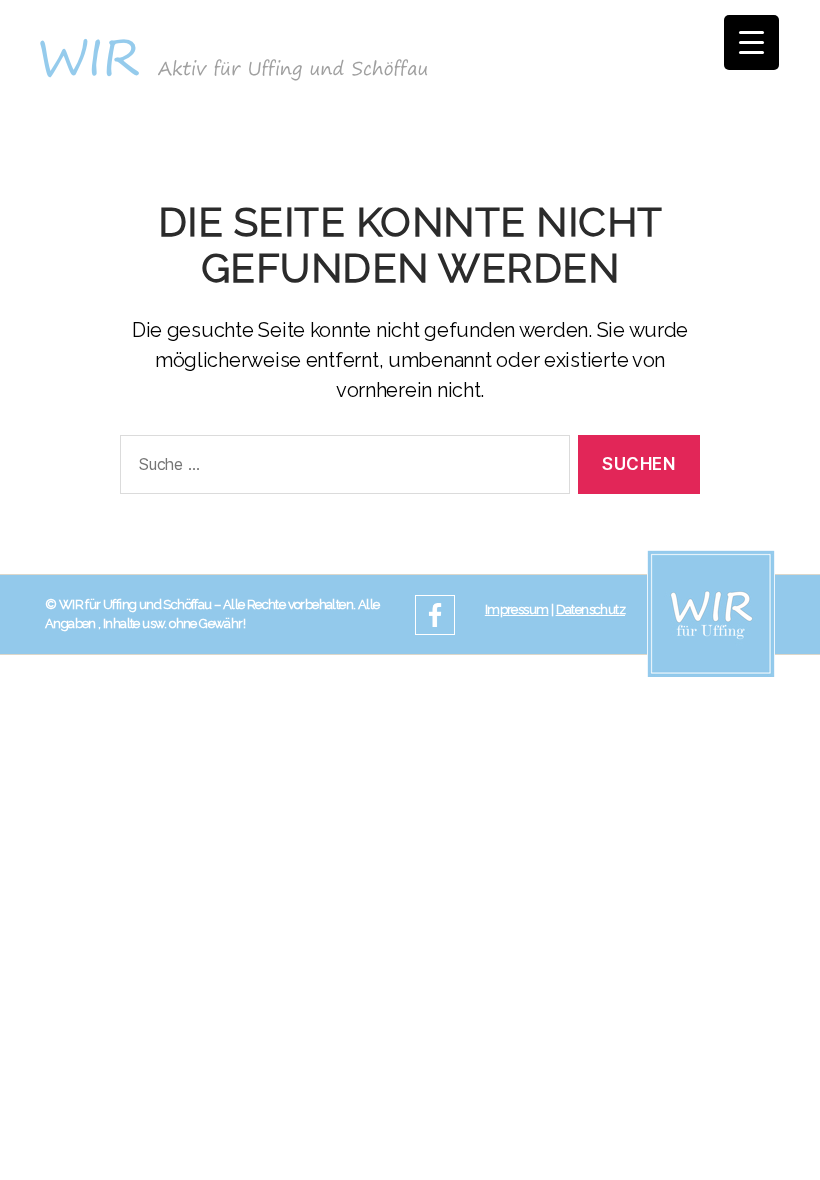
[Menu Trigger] (751, 42)
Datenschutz (590, 609)
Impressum (517, 609)
